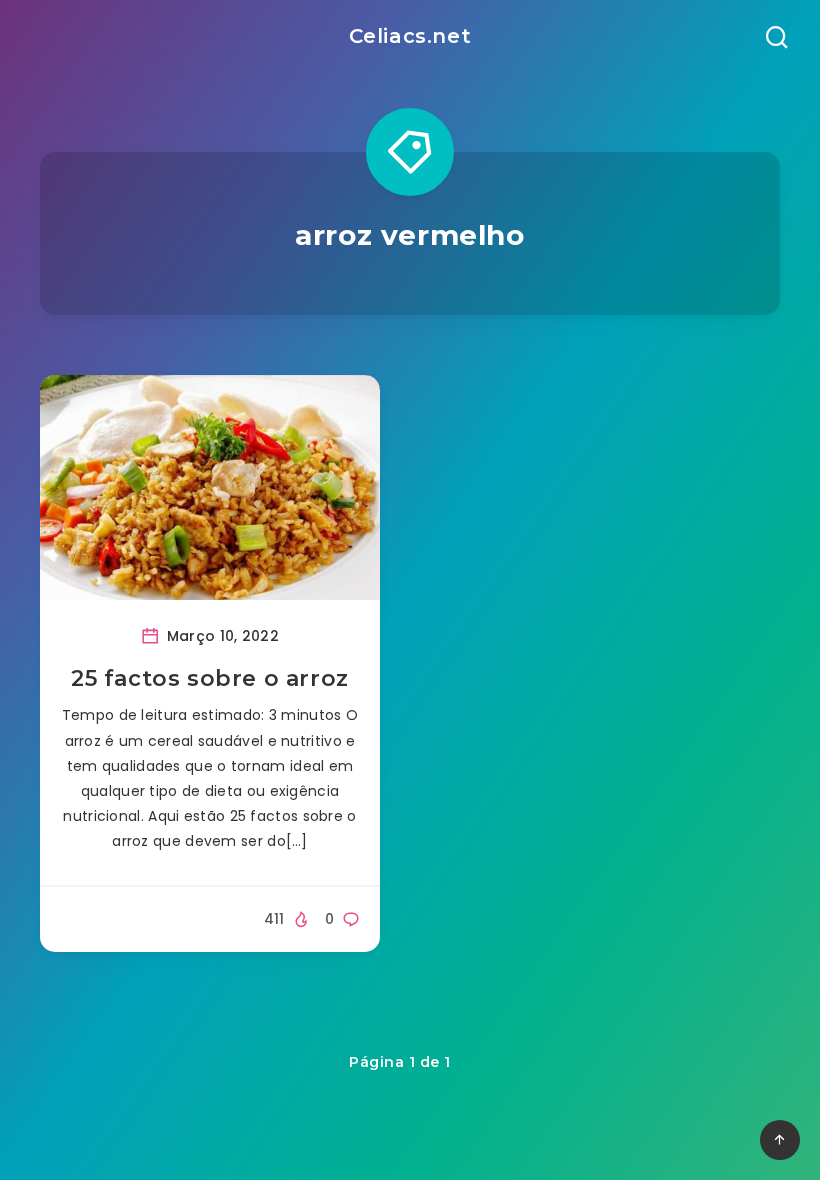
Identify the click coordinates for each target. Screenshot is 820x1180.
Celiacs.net (410, 36)
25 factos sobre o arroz (210, 678)
